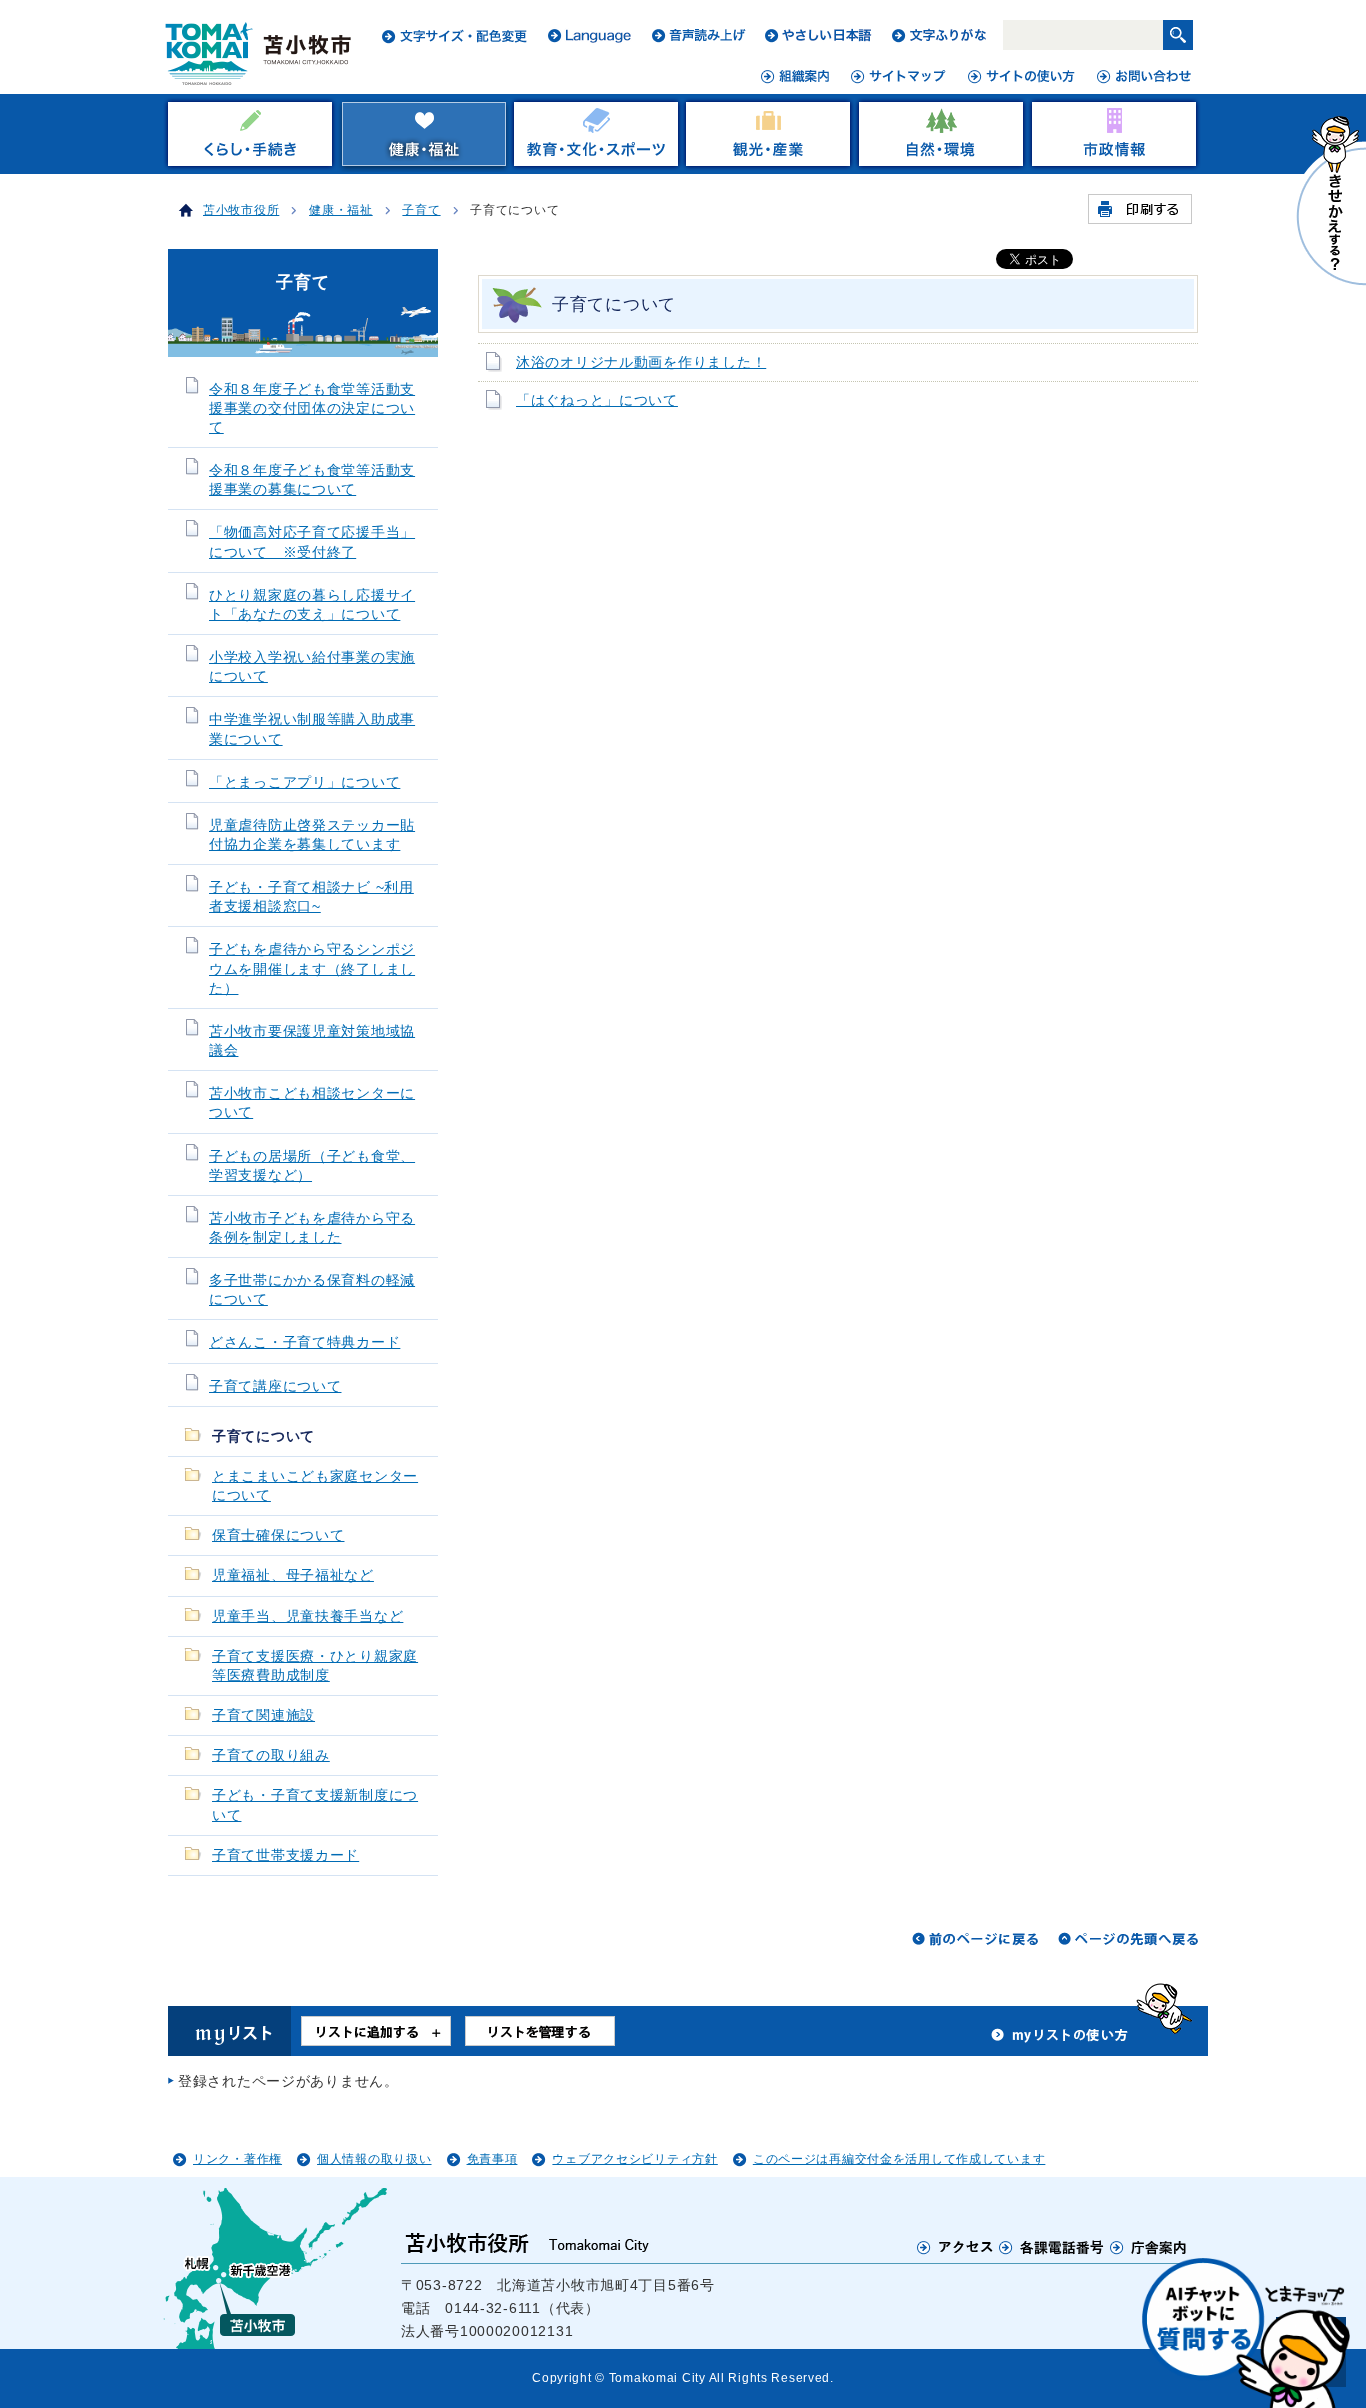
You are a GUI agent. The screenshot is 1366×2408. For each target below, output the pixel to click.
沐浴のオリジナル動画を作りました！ (641, 362)
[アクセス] (955, 2247)
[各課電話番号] (1052, 2247)
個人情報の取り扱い (374, 2159)
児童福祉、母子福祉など (293, 1575)
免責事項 (492, 2159)
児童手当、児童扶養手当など (307, 1616)
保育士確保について (278, 1535)
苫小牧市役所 (241, 210)
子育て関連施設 (263, 1715)
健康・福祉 (341, 210)
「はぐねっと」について (597, 400)
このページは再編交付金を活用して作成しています (899, 2159)
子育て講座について (275, 1386)
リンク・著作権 (237, 2159)
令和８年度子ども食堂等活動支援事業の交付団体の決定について (312, 408)
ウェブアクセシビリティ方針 (634, 2159)
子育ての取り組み (271, 1755)
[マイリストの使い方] (1060, 2040)
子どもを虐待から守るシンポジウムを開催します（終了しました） (312, 968)
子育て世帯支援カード (285, 1855)
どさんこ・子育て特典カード (304, 1342)
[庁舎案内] (1149, 2247)
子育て (421, 210)
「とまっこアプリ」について (304, 782)
